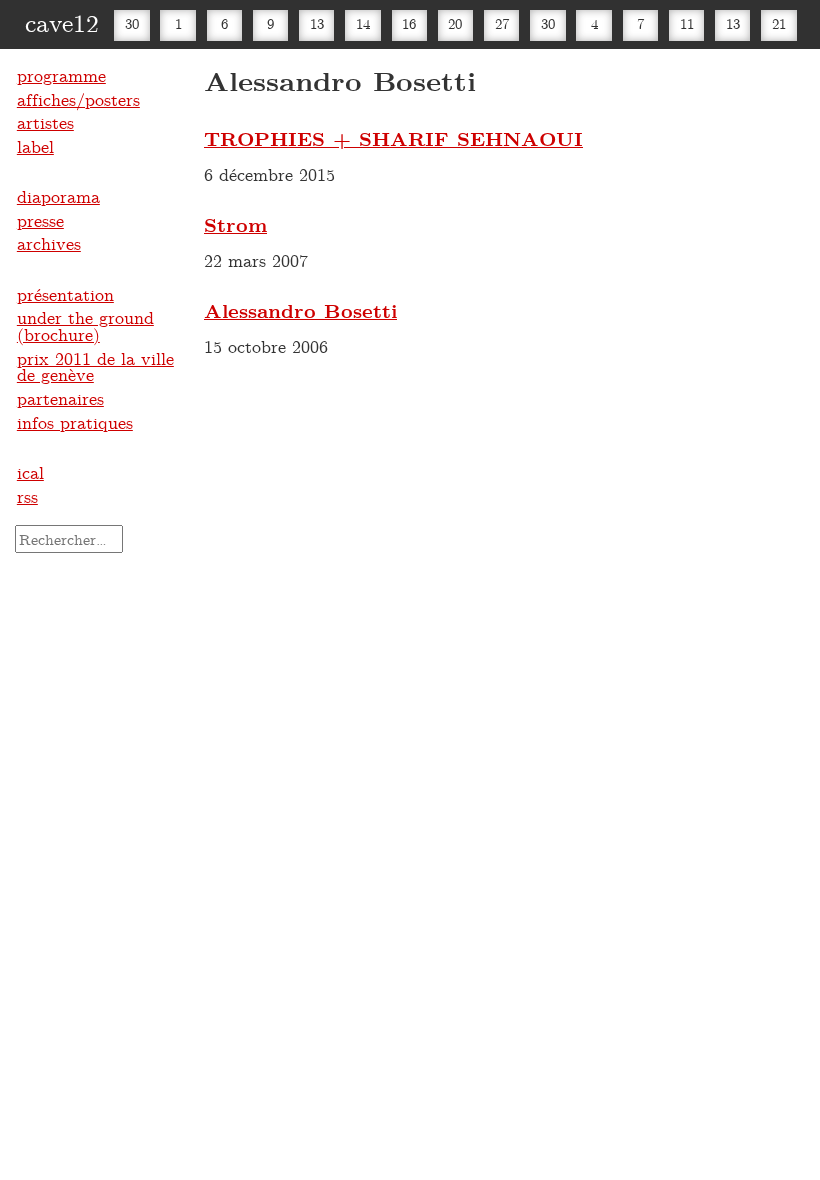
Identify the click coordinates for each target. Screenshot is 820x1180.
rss (27, 496)
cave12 (62, 22)
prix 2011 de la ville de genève (95, 366)
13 (317, 23)
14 (363, 23)
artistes (45, 122)
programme (61, 75)
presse (40, 220)
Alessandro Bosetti (300, 310)
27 (502, 23)
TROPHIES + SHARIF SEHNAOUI (393, 138)
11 (687, 23)
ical (30, 472)
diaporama (58, 196)
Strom (235, 224)
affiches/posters (78, 99)
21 (779, 23)
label (35, 146)
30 (132, 23)
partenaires (60, 398)
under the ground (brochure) (85, 325)
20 (455, 23)
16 (409, 23)
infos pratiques (75, 422)
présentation (65, 294)
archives (49, 243)
